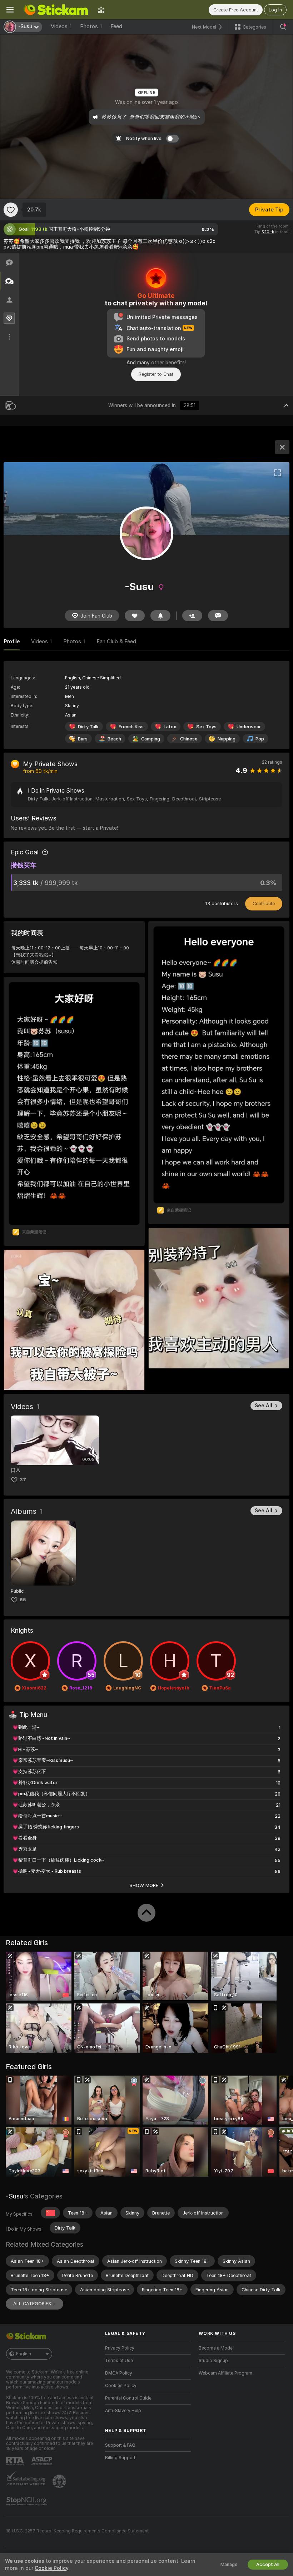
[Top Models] (101, 10)
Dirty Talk (88, 727)
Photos (91, 26)
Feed (116, 26)
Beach (114, 739)
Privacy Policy (120, 2348)
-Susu (14, 2196)
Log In (275, 10)
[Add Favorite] (11, 210)
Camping (151, 739)
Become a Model (216, 2348)
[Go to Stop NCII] (27, 2501)
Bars (83, 739)
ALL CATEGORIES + (34, 2304)
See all (264, 1406)
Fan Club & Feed (116, 641)
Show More (144, 1885)
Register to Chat (156, 374)
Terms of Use (119, 2361)
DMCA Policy (119, 2373)
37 (23, 1480)
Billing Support (120, 2458)
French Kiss (131, 727)
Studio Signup (213, 2361)
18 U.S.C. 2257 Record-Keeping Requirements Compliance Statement (77, 2531)
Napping (227, 739)
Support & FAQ (120, 2445)
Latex (170, 727)
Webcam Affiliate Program (225, 2373)
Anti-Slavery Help (123, 2411)
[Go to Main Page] (56, 10)
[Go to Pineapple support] (60, 2481)
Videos (61, 26)
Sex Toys (206, 727)
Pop (260, 739)
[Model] (282, 447)
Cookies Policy (121, 2386)
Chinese (189, 739)
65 (23, 1600)
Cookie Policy (51, 2568)
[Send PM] (218, 616)
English (24, 2354)
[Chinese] (50, 2213)
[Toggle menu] (10, 10)
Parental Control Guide (128, 2398)
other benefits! (168, 363)
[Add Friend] (192, 616)
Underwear (249, 727)
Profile (12, 641)
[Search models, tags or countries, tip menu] (283, 27)
